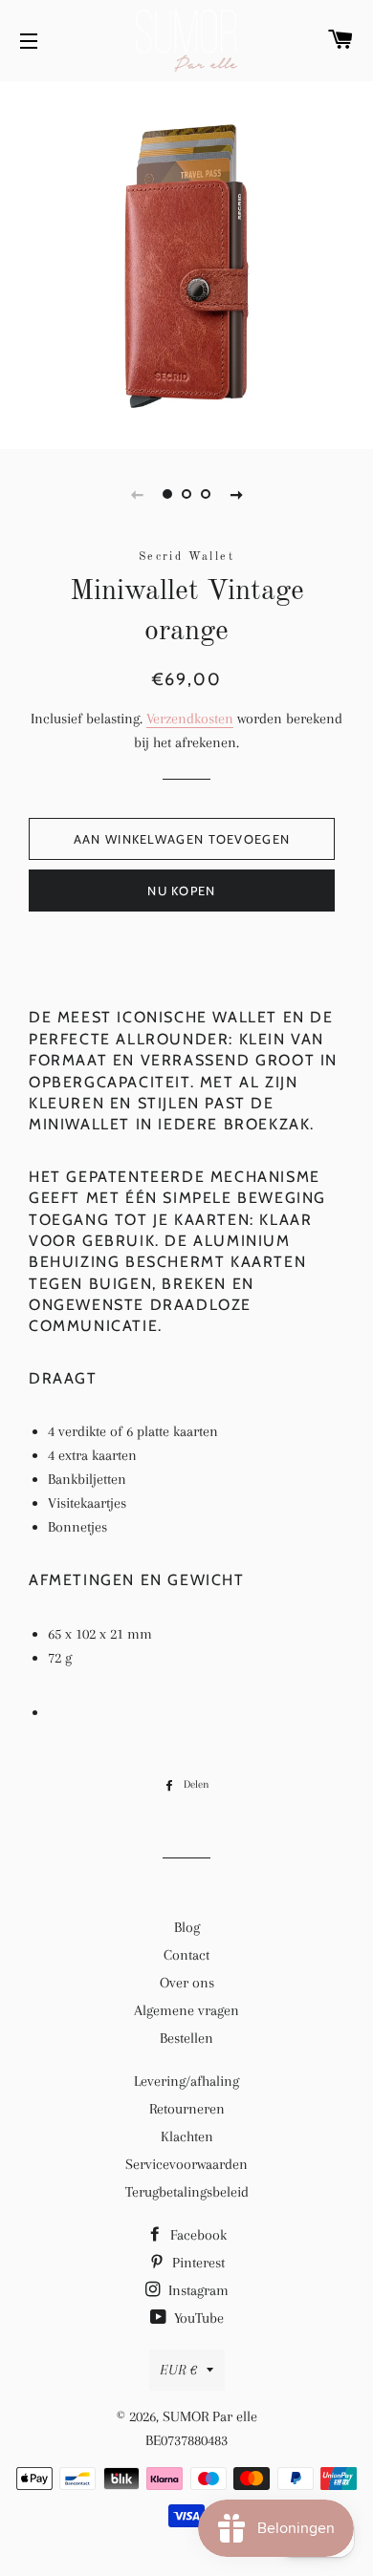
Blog (187, 1927)
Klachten (187, 2136)
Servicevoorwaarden (186, 2164)
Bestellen (186, 2038)
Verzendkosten (190, 719)
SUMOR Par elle (210, 2416)
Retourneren (187, 2109)
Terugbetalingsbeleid (187, 2192)
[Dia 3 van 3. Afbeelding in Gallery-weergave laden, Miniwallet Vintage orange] (206, 494)
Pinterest (197, 2263)
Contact (186, 1955)
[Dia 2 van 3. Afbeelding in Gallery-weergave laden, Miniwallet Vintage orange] (186, 494)
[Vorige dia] (137, 494)
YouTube (197, 2318)
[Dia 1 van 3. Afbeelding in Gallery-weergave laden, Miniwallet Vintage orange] (167, 494)
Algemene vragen (186, 2010)
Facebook (197, 2235)
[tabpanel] (186, 263)
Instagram (197, 2290)
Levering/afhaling (186, 2081)
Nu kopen (181, 891)
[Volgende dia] (236, 494)
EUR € (178, 2370)
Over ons (187, 1983)
